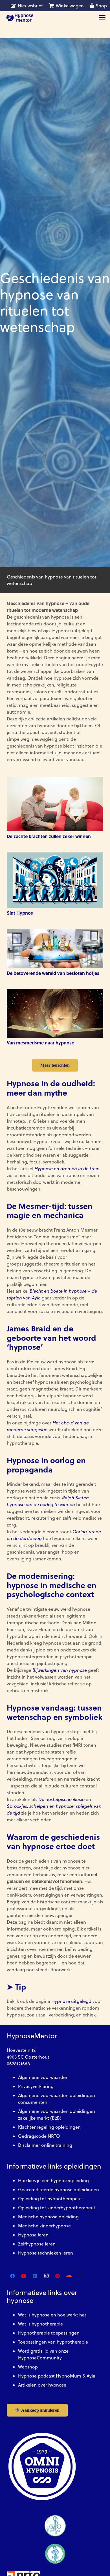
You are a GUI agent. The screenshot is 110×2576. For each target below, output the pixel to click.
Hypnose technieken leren (46, 2253)
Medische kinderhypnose (44, 2226)
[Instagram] (46, 2276)
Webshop (28, 2367)
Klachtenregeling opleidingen (49, 2127)
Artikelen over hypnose (42, 2385)
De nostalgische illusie (61, 1799)
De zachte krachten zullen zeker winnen (49, 836)
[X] (80, 2276)
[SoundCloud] (69, 2276)
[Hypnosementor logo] (20, 18)
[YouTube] (24, 2276)
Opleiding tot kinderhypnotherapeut (57, 2208)
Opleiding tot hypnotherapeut (50, 2199)
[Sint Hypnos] (55, 880)
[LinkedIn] (35, 2276)
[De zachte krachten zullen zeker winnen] (55, 804)
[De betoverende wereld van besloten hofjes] (55, 948)
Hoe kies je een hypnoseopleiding (53, 2180)
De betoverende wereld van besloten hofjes (53, 973)
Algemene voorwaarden (43, 2077)
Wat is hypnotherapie (40, 2324)
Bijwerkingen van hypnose (60, 1670)
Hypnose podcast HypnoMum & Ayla (57, 2376)
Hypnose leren (33, 2235)
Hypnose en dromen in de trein (67, 1169)
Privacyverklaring (36, 2086)
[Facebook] (12, 2276)
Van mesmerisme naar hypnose (40, 1043)
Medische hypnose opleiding (48, 2217)
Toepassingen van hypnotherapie (53, 2342)
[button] (102, 18)
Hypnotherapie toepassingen (49, 2333)
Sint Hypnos (20, 913)
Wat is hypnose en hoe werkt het (52, 2315)
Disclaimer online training (45, 2145)
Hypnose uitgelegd (71, 2001)
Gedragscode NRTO (39, 2136)
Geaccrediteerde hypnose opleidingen (59, 2190)
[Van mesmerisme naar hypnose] (55, 1013)
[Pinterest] (58, 2276)
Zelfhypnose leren (37, 2244)
